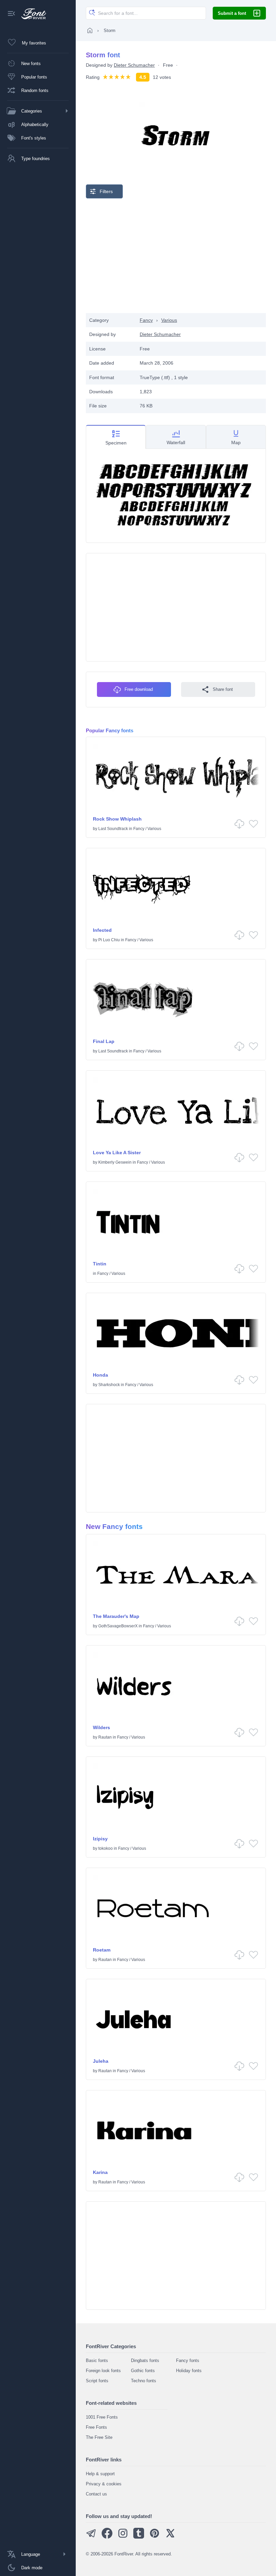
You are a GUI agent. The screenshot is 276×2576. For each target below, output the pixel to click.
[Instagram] (123, 2537)
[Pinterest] (154, 2537)
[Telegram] (91, 2537)
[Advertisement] (176, 256)
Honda (100, 1375)
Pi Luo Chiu (109, 940)
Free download (139, 689)
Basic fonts (97, 2360)
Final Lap (104, 1041)
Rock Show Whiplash (117, 819)
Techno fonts (144, 2381)
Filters (106, 191)
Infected (102, 930)
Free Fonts (96, 2427)
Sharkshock (109, 1385)
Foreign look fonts (103, 2371)
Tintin (100, 1264)
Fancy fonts (188, 2360)
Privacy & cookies (104, 2484)
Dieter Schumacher (134, 65)
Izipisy (100, 1839)
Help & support (100, 2474)
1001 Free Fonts (102, 2417)
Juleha (101, 2061)
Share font (223, 689)
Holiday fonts (189, 2371)
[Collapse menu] (11, 14)
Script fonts (97, 2381)
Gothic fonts (143, 2371)
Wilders (101, 1727)
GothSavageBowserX (118, 1626)
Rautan (105, 1737)
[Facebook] (107, 2537)
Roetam (102, 1950)
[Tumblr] (139, 2537)
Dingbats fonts (145, 2360)
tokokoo (106, 1848)
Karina (100, 2172)
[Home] (90, 30)
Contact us (96, 2494)
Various (169, 320)
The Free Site (99, 2437)
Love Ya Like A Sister (117, 1153)
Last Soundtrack (113, 829)
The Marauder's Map (116, 1616)
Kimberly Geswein (115, 1162)
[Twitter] (170, 2537)
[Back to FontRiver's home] (31, 14)
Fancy (146, 320)
